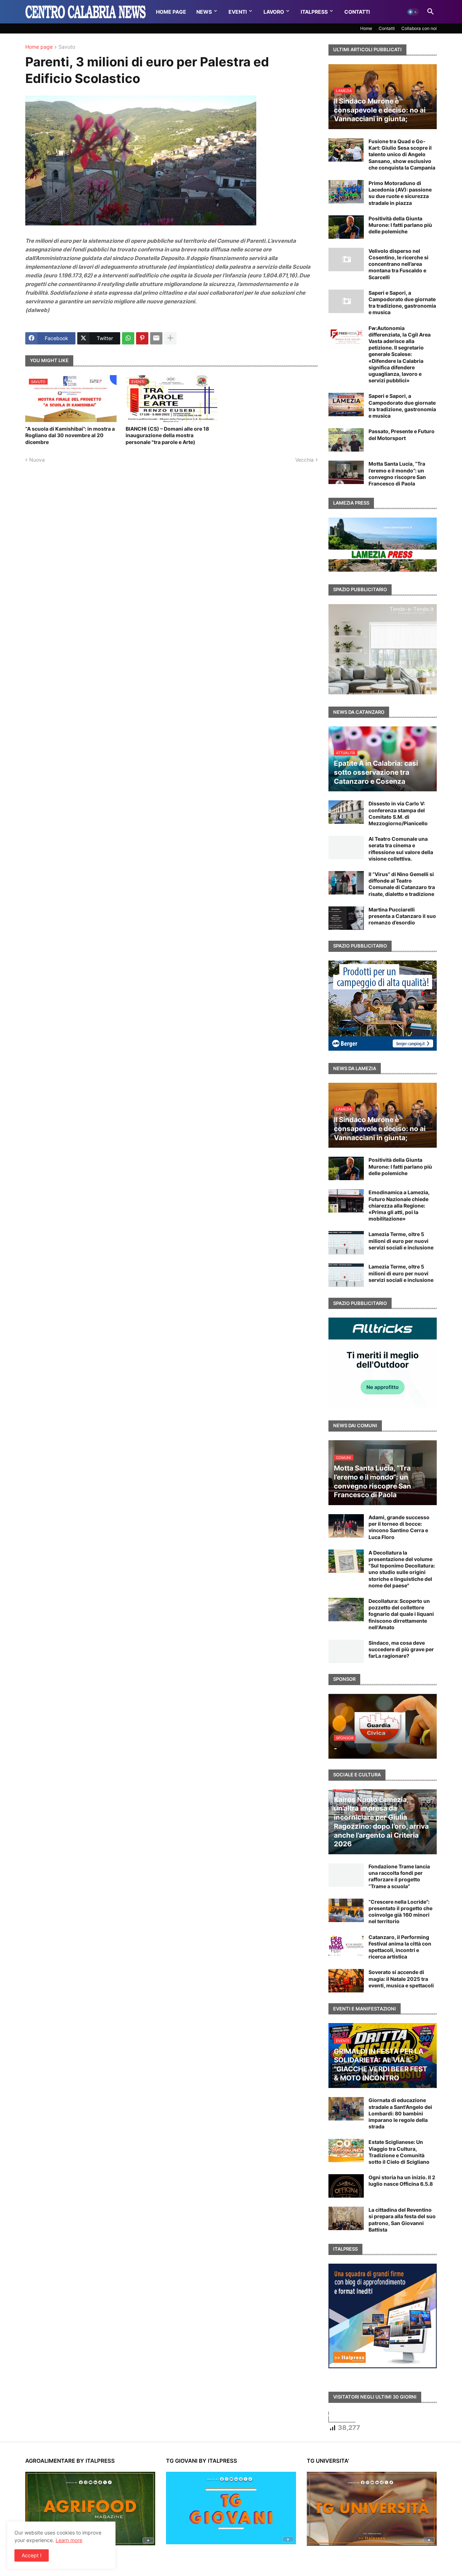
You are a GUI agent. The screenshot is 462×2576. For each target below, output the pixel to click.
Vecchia (304, 460)
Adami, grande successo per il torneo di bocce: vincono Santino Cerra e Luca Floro (399, 1527)
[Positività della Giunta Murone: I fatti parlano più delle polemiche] (346, 227)
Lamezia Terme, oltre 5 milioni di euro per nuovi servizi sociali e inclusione (401, 1241)
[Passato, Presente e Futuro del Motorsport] (346, 440)
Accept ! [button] (32, 2555)
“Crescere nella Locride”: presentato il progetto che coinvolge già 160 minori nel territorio (400, 1912)
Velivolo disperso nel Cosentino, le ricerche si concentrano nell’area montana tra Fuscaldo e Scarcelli (398, 264)
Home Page (171, 12)
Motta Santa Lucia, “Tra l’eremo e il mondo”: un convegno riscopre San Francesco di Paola (397, 474)
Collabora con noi (419, 28)
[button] (413, 12)
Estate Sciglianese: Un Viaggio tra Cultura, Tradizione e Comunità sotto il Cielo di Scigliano (399, 2152)
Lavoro (274, 12)
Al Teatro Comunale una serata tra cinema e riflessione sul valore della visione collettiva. (401, 849)
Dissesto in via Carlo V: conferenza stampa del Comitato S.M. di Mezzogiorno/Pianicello (398, 813)
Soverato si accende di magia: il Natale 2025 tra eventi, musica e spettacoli (401, 1979)
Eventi (238, 12)
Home (366, 28)
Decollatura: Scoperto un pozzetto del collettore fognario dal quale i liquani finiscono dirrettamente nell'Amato (401, 1614)
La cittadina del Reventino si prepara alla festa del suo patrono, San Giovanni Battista (402, 2220)
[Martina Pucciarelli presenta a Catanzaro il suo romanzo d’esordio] (346, 918)
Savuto (67, 47)
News (204, 12)
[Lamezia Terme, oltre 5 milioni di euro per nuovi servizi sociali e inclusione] (346, 1243)
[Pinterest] (142, 338)
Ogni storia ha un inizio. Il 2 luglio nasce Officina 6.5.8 (402, 2181)
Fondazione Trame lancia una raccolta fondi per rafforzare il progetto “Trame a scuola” (399, 1876)
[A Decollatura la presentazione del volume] (346, 1561)
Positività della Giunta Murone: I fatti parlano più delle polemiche (400, 225)
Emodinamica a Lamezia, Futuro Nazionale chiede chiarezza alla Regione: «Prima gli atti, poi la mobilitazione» (399, 1205)
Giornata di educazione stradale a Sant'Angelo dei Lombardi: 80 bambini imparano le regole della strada (400, 2113)
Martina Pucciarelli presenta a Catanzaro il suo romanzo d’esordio (402, 916)
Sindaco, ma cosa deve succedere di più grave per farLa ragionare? (401, 1649)
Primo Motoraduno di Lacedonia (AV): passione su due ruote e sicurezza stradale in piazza (400, 193)
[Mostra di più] (170, 338)
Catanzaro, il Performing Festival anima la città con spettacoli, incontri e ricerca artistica (400, 1947)
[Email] (156, 338)
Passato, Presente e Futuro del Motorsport (402, 434)
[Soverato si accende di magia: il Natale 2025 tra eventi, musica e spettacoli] (346, 1981)
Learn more (69, 2540)
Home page (39, 47)
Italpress (314, 12)
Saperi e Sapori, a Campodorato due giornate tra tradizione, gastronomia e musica (402, 303)
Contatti (357, 12)
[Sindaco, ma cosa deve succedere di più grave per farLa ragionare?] (346, 1651)
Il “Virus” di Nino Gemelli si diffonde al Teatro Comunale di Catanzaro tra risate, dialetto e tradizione (402, 884)
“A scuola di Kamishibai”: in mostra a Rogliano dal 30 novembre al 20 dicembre (70, 435)
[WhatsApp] (128, 338)
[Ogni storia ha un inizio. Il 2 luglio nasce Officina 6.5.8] (346, 2186)
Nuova (37, 460)
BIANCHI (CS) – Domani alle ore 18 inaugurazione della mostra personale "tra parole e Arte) (167, 435)
